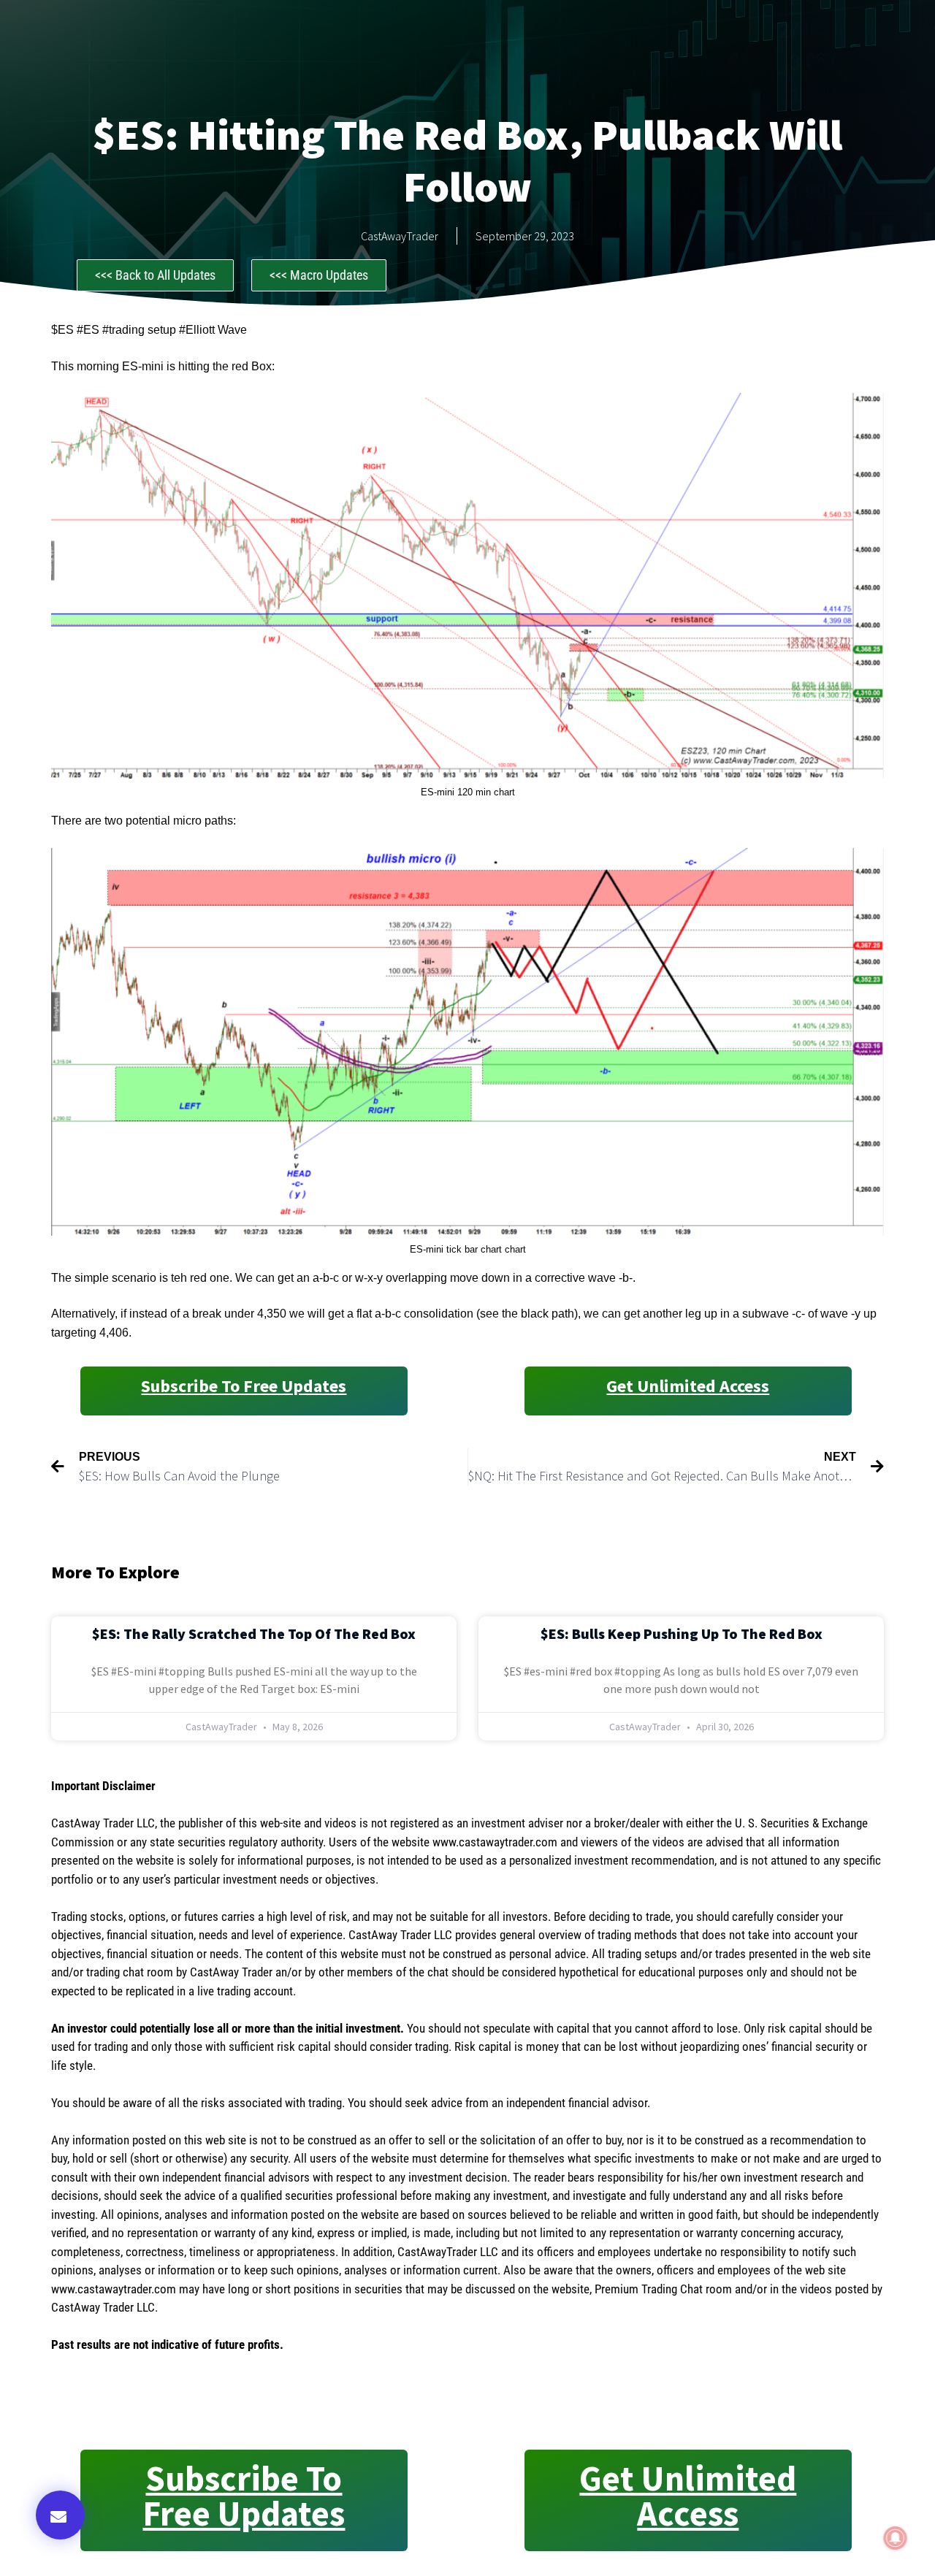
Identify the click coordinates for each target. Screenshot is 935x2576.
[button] (60, 2515)
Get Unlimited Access (688, 1386)
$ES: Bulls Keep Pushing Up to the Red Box (682, 1633)
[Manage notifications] (896, 2538)
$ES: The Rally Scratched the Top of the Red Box (254, 1633)
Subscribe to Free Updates (244, 1386)
